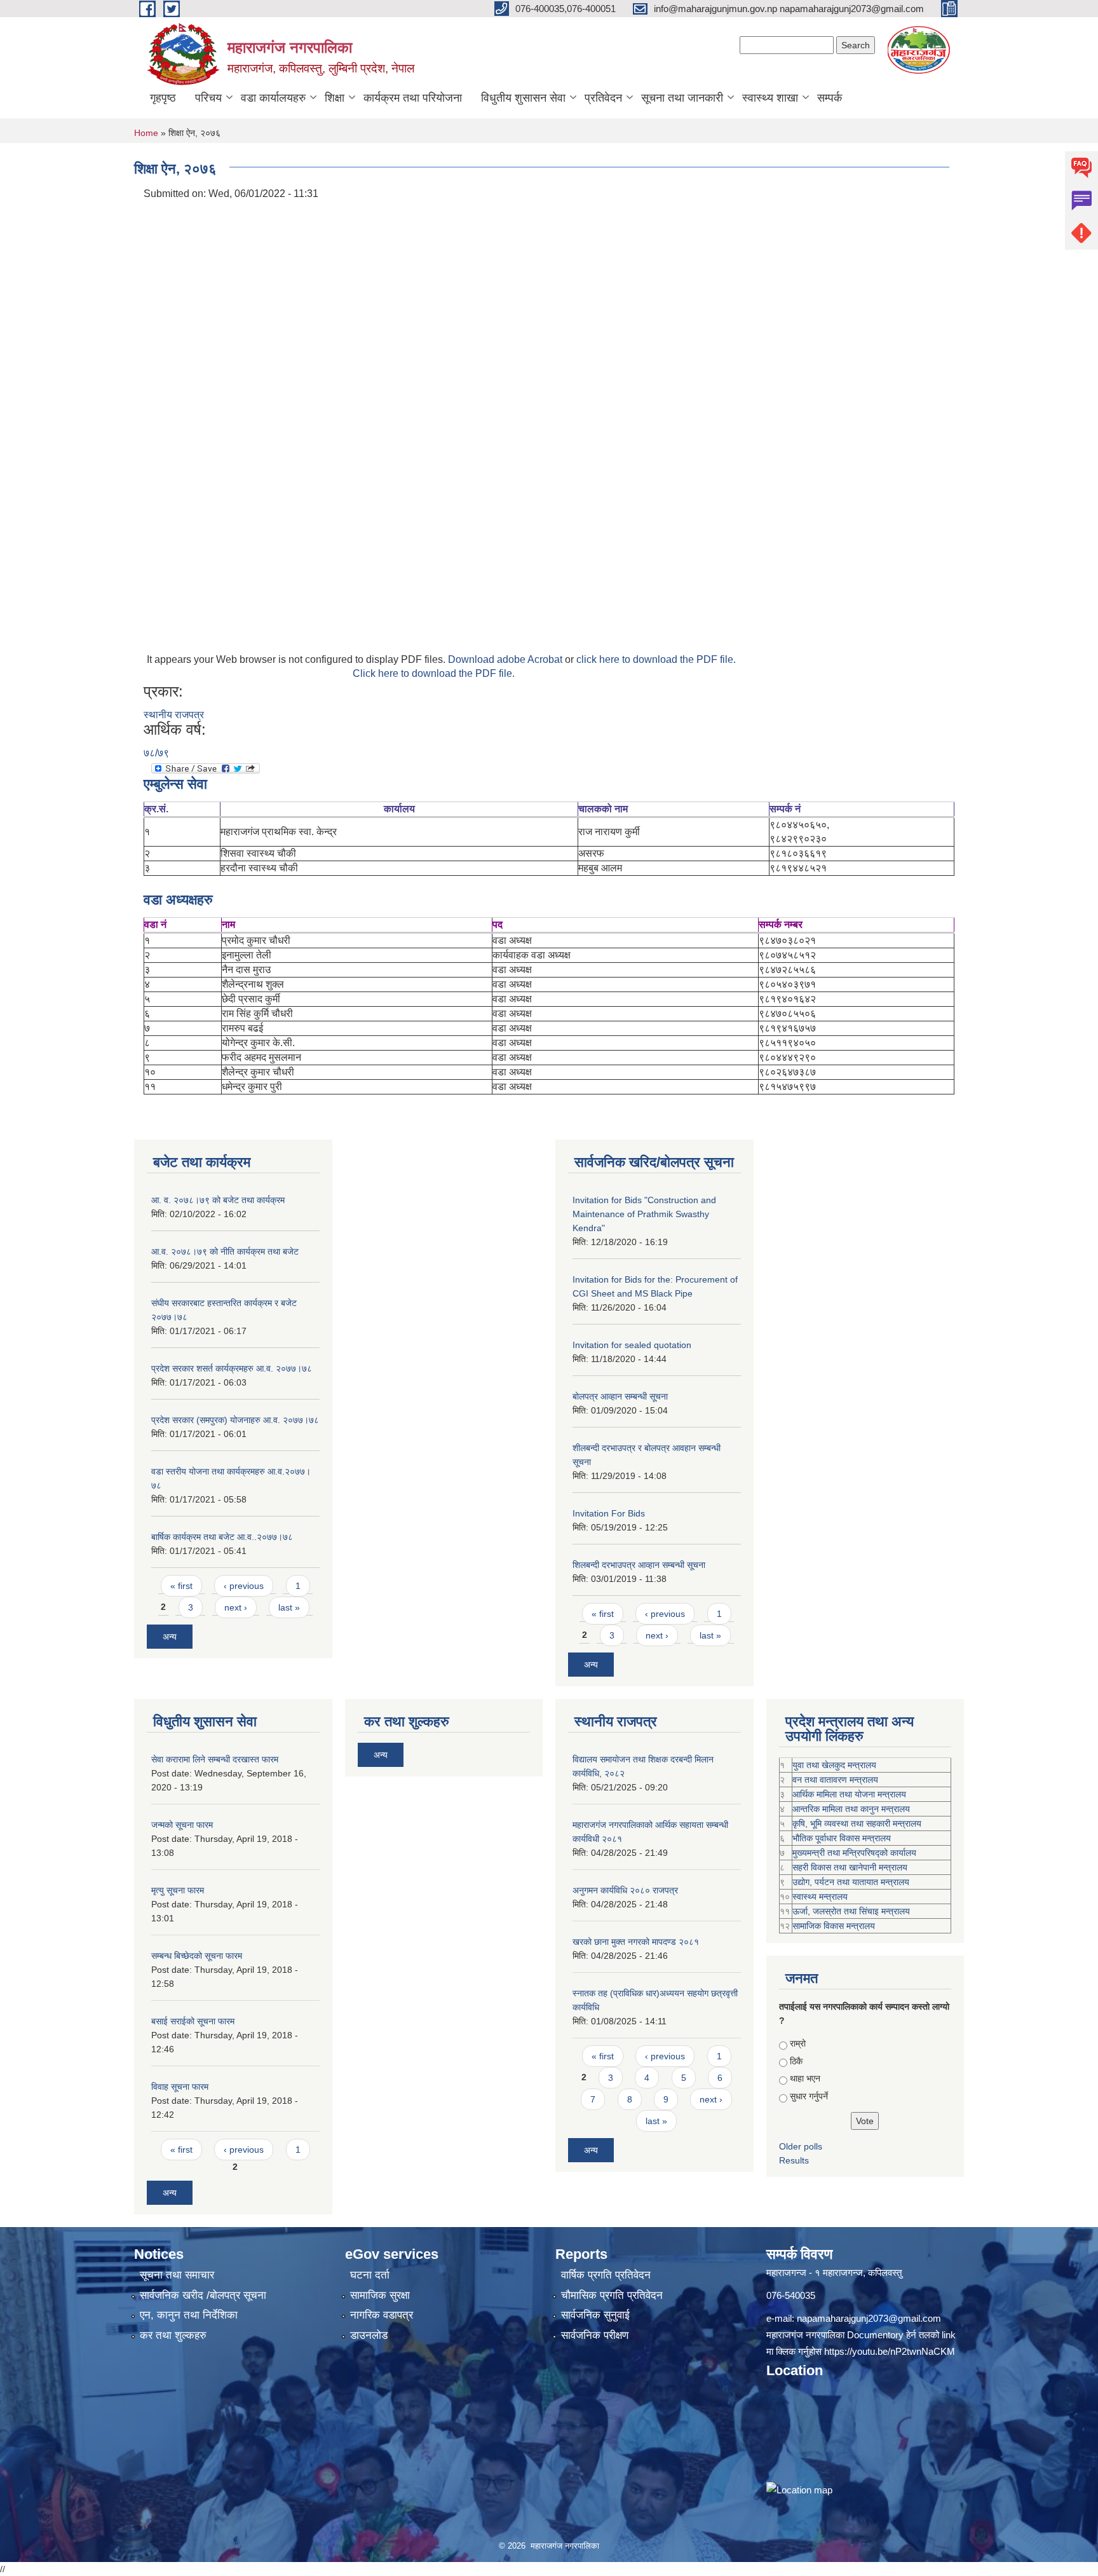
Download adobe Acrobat (506, 659)
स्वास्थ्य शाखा (770, 98)
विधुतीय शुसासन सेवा (523, 98)
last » (289, 1607)
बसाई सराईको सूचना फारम (193, 2021)
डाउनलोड (369, 2335)
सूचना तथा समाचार (177, 2275)
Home (146, 133)
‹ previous (244, 1586)
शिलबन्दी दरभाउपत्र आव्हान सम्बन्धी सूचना (639, 1565)
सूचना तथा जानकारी (682, 98)
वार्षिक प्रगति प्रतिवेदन (606, 2275)
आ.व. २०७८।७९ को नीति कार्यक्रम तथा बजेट (225, 1251)
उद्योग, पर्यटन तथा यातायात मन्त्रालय (851, 1882)
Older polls (801, 2146)
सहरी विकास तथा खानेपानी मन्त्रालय (850, 1867)
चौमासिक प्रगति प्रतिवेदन (612, 2295)
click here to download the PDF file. (656, 659)
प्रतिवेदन (603, 98)
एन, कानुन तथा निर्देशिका (189, 2315)
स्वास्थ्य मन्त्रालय (820, 1897)
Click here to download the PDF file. (434, 673)
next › (236, 1607)
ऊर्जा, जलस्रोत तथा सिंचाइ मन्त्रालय (851, 1911)
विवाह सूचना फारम (180, 2087)
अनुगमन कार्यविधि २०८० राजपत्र (625, 1890)
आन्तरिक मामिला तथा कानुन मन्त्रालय (851, 1809)
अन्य (170, 1637)
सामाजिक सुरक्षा (380, 2295)
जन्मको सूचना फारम (182, 1825)
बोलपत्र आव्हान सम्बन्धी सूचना (620, 1396)
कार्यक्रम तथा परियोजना (413, 98)
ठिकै (796, 2061)
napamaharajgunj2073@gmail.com (869, 2318)
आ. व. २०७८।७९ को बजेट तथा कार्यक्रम (218, 1200)
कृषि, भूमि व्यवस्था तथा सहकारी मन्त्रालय (857, 1823)
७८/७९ (156, 753)
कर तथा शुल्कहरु (173, 2335)
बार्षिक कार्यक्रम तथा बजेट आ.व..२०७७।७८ (222, 1537)
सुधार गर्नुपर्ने (809, 2096)
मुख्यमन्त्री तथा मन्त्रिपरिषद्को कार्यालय (854, 1853)
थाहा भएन (805, 2078)
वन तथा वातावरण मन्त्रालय (835, 1780)
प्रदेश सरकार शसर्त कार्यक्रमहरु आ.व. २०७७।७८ (232, 1368)
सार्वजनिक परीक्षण (595, 2335)
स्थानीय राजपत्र (174, 715)
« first (181, 1586)
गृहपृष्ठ (163, 98)
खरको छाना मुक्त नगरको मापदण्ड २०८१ (636, 1942)
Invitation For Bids (609, 1513)
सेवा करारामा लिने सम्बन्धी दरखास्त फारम (215, 1759)
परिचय (208, 98)
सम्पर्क (830, 98)
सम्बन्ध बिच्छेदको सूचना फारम (197, 1956)
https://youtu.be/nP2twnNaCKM (890, 2351)
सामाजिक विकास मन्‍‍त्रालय (834, 1926)
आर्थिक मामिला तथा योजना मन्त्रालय (849, 1794)
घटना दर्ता (370, 2275)
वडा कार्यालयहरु (273, 98)
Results (794, 2160)
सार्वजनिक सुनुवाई (595, 2315)
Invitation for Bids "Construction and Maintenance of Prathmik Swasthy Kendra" (644, 1214)
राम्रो (798, 2043)
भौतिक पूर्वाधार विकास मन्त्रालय (842, 1838)
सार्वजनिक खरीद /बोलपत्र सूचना (203, 2295)
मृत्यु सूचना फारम (178, 1890)
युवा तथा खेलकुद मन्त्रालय (834, 1765)
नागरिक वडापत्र (382, 2315)
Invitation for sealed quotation (632, 1345)
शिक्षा (335, 98)
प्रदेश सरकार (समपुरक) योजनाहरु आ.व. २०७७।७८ (235, 1420)
